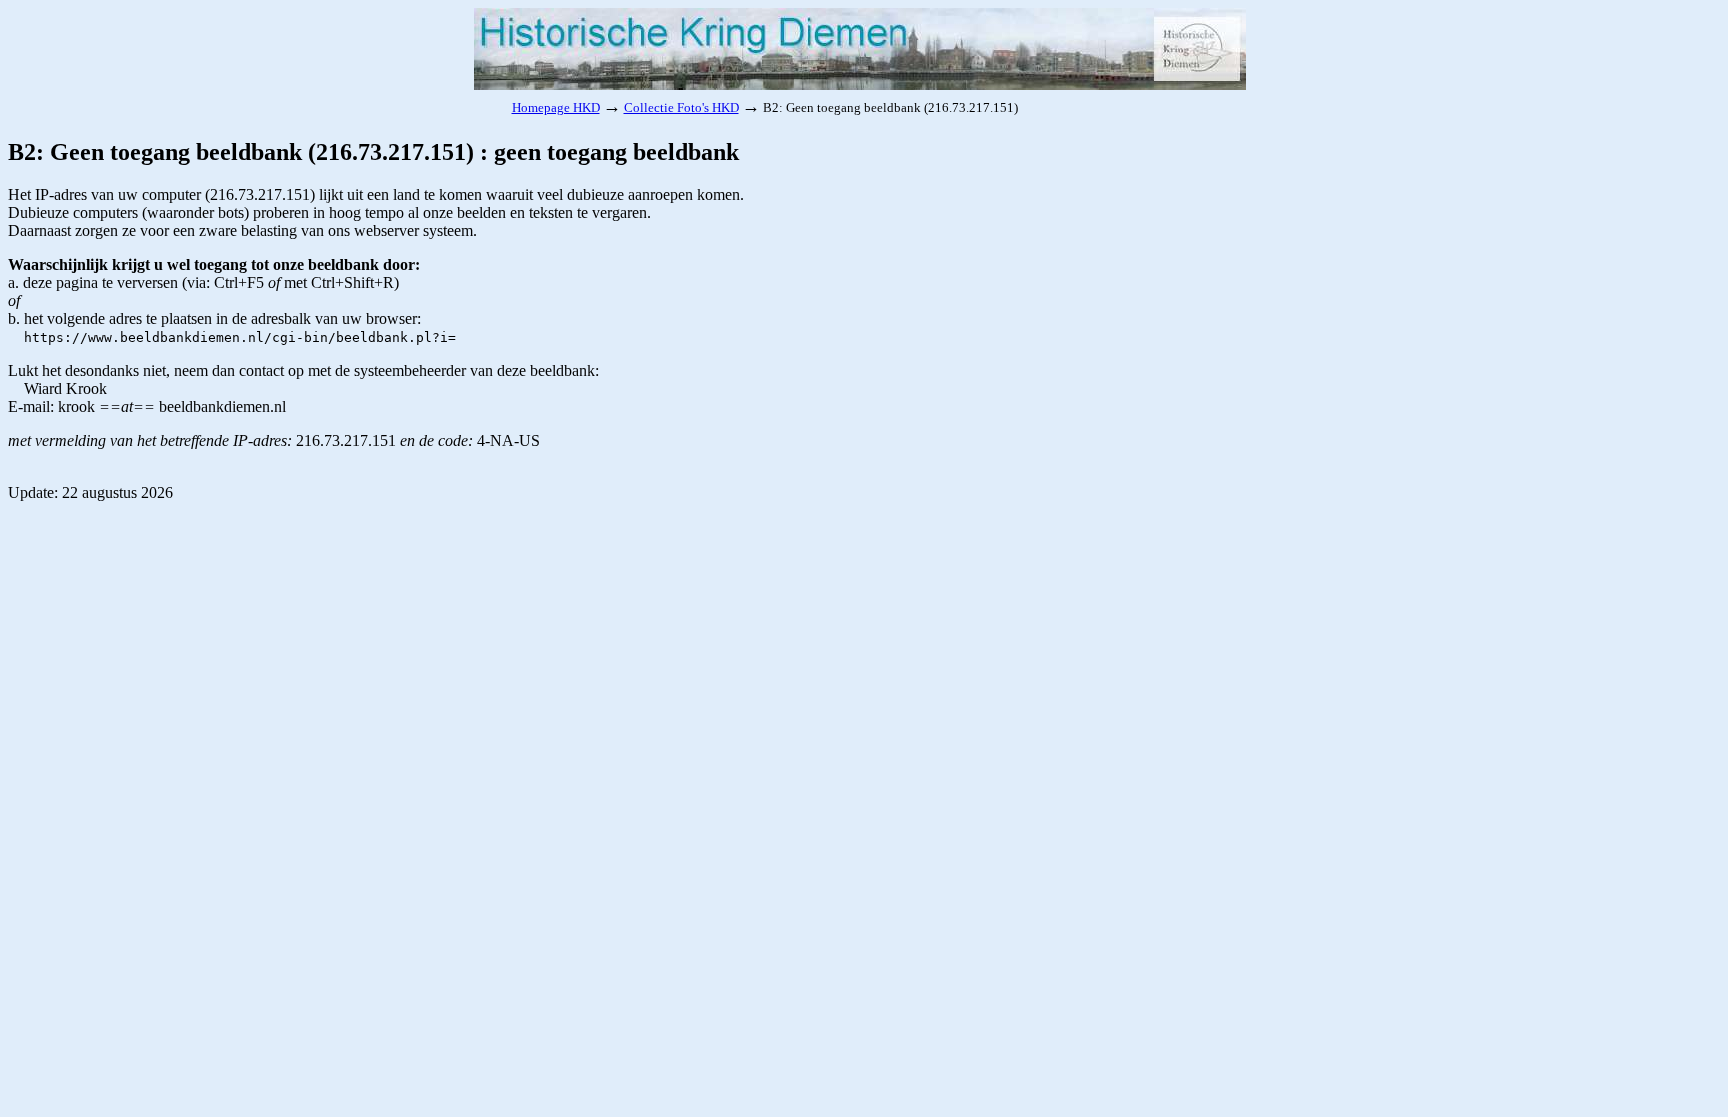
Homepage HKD (556, 107)
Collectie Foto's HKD (681, 107)
